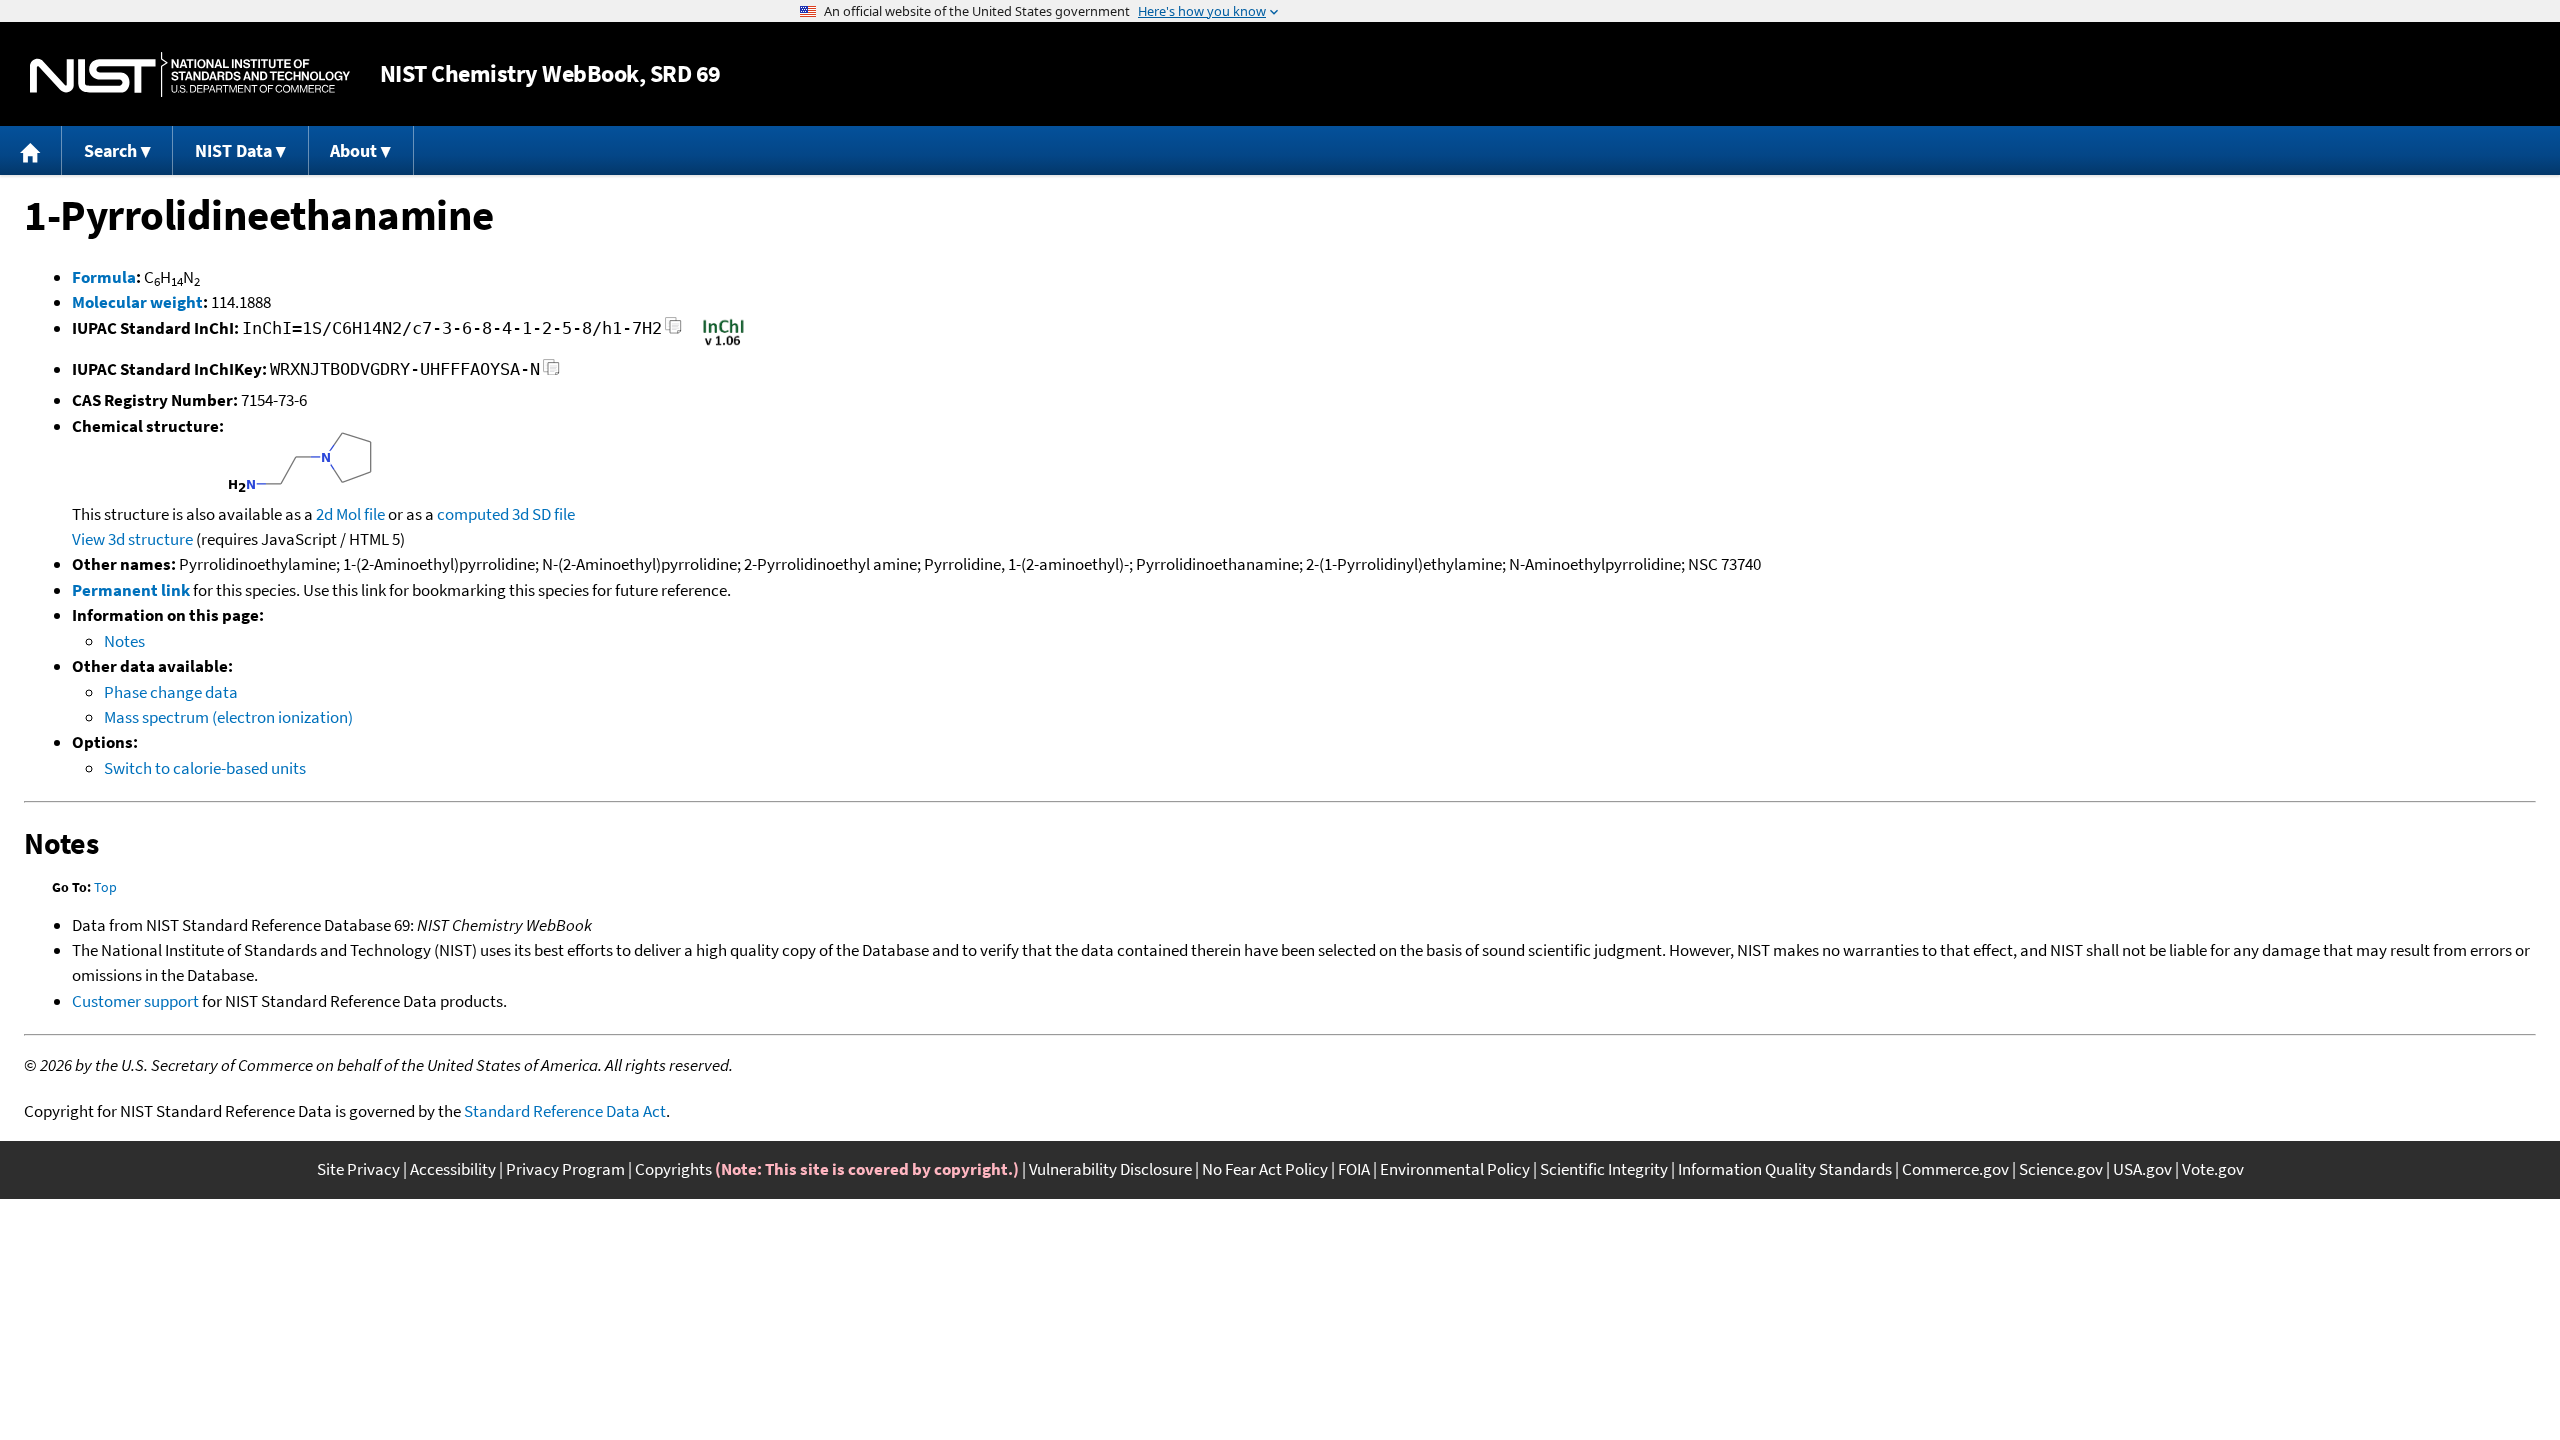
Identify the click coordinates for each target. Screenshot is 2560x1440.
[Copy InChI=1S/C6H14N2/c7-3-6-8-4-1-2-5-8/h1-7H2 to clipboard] (673, 331)
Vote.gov (2213, 1169)
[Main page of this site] (31, 150)
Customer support (135, 1001)
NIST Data (233, 150)
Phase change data (171, 692)
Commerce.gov (1955, 1169)
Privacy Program (565, 1169)
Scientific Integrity (1604, 1169)
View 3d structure (132, 539)
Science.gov (2061, 1169)
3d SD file (543, 514)
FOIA (1354, 1169)
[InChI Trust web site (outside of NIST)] (723, 344)
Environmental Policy (1455, 1169)
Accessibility (453, 1169)
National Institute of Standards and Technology (190, 74)
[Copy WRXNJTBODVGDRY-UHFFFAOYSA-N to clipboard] (551, 372)
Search (110, 150)
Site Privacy (358, 1169)
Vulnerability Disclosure (1110, 1169)
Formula (104, 277)
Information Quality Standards (1785, 1169)
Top (105, 887)
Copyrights (673, 1169)
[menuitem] (31, 150)
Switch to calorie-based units (205, 768)
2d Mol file (350, 514)
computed (473, 514)
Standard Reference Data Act (565, 1111)
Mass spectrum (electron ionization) (228, 717)
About (353, 150)
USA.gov (2142, 1169)
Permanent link (131, 590)
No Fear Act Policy (1265, 1169)
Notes (124, 641)
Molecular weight (137, 302)
